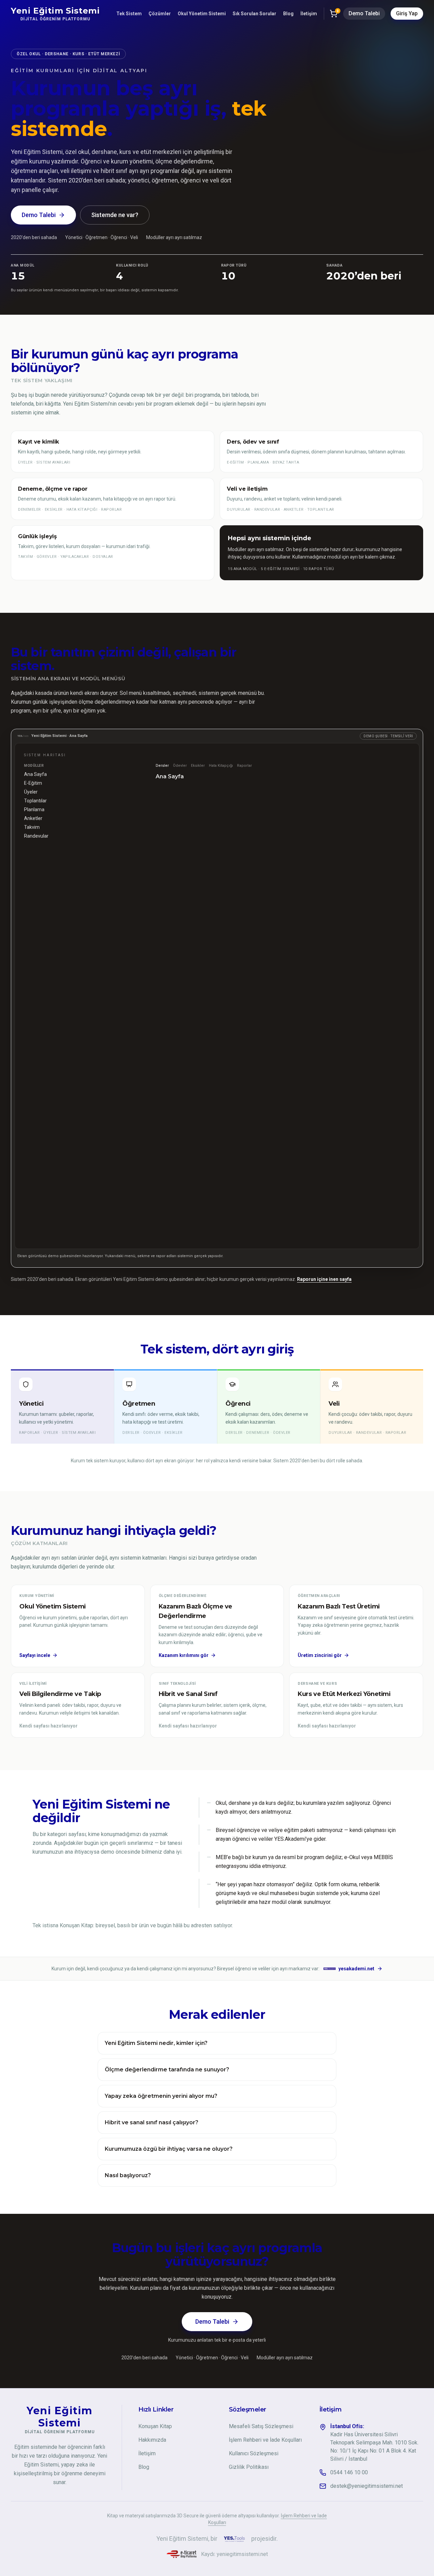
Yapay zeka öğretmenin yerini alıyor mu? (161, 2096)
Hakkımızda (152, 2440)
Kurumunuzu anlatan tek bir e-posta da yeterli (217, 2340)
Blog (288, 14)
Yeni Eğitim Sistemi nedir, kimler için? (156, 2043)
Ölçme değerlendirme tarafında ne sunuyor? (167, 2070)
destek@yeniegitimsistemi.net (367, 2486)
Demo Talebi (364, 13)
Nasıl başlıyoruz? (128, 2175)
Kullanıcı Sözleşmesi (254, 2453)
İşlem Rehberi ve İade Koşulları (265, 2440)
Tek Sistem (129, 14)
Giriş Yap (407, 13)
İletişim (309, 14)
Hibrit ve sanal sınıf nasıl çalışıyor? (152, 2122)
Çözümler (160, 14)
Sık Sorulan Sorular (254, 14)
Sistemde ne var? (115, 215)
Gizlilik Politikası (249, 2467)
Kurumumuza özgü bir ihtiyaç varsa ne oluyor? (169, 2149)
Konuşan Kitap (155, 2426)
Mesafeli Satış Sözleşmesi (261, 2426)
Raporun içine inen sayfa (324, 1279)
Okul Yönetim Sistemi (202, 14)
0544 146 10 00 (349, 2472)
